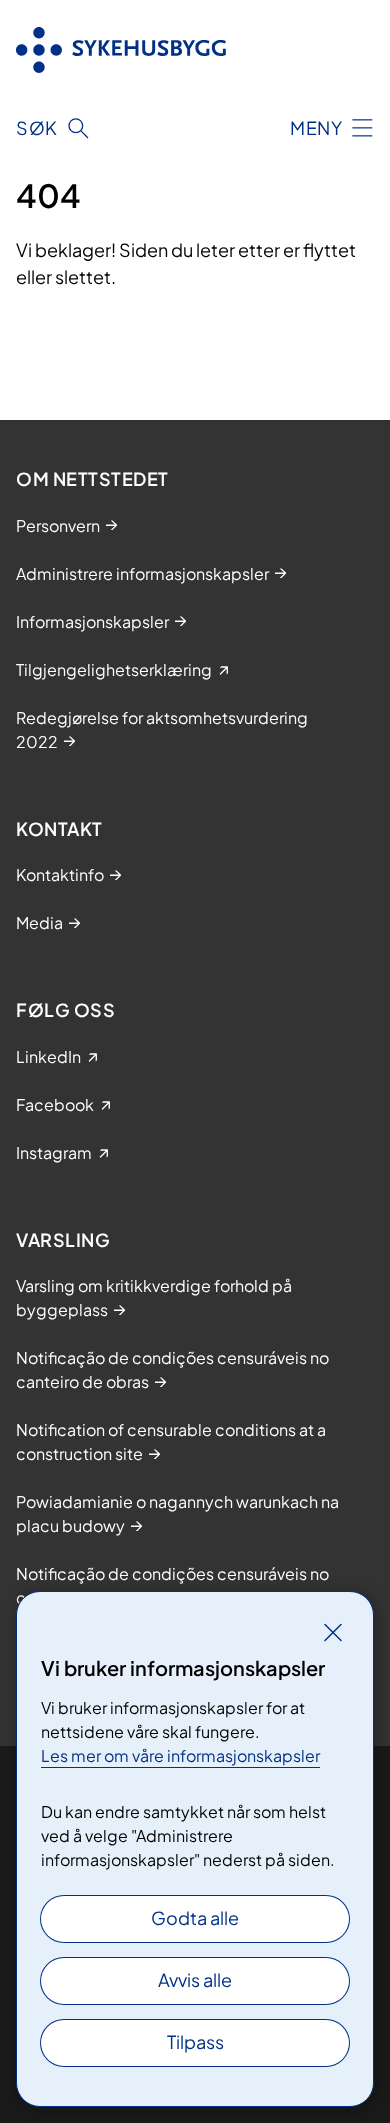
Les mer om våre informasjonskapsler (180, 1755)
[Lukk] (333, 1632)
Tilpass (195, 2041)
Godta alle (195, 1917)
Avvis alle (195, 1979)
